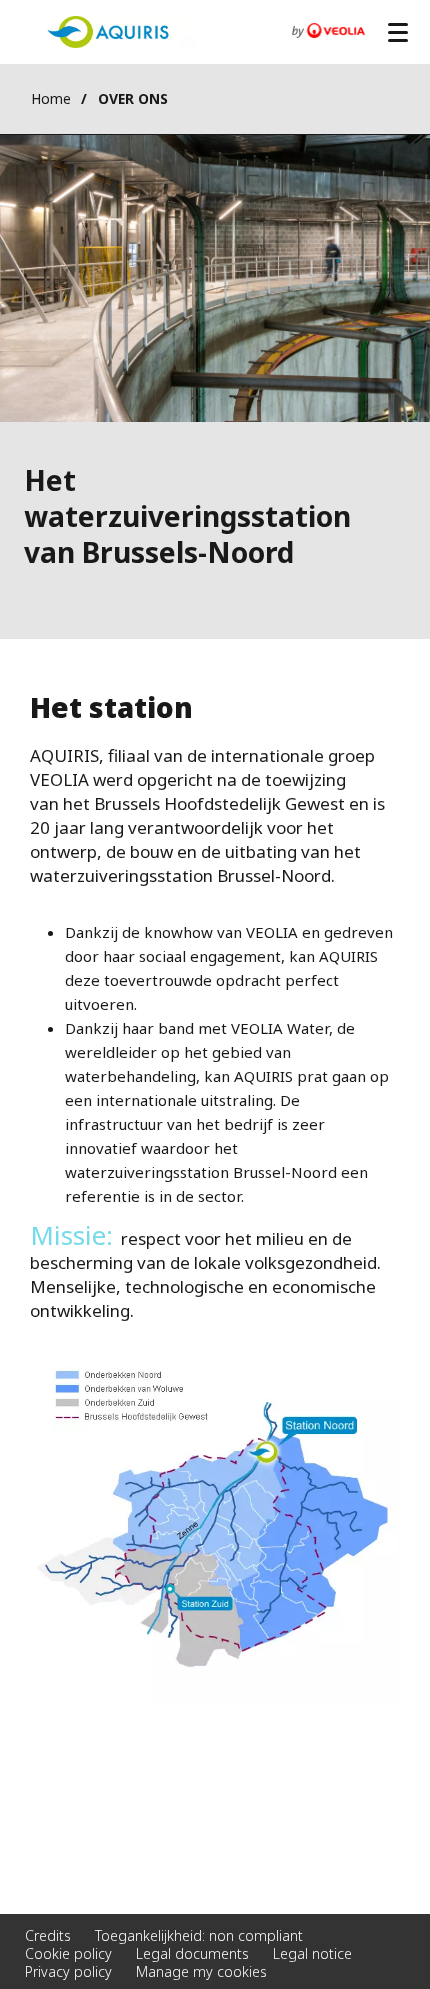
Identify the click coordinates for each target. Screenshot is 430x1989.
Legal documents (192, 1953)
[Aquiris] (108, 32)
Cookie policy (68, 1953)
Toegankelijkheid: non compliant (199, 1935)
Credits (48, 1935)
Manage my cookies (201, 1971)
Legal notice (312, 1953)
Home (51, 98)
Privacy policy (68, 1971)
